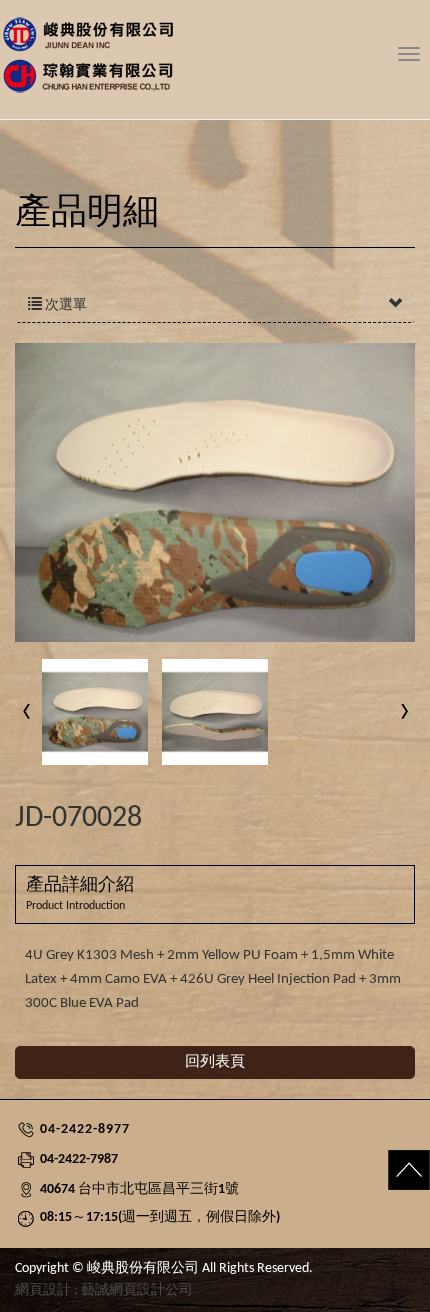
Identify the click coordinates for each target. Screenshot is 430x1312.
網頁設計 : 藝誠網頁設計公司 (104, 1290)
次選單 (64, 305)
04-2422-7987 (79, 1159)
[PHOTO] (215, 493)
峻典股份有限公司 (215, 57)
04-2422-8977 (85, 1129)
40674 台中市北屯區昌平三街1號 (139, 1189)
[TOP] (390, 1177)
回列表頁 (215, 1062)
